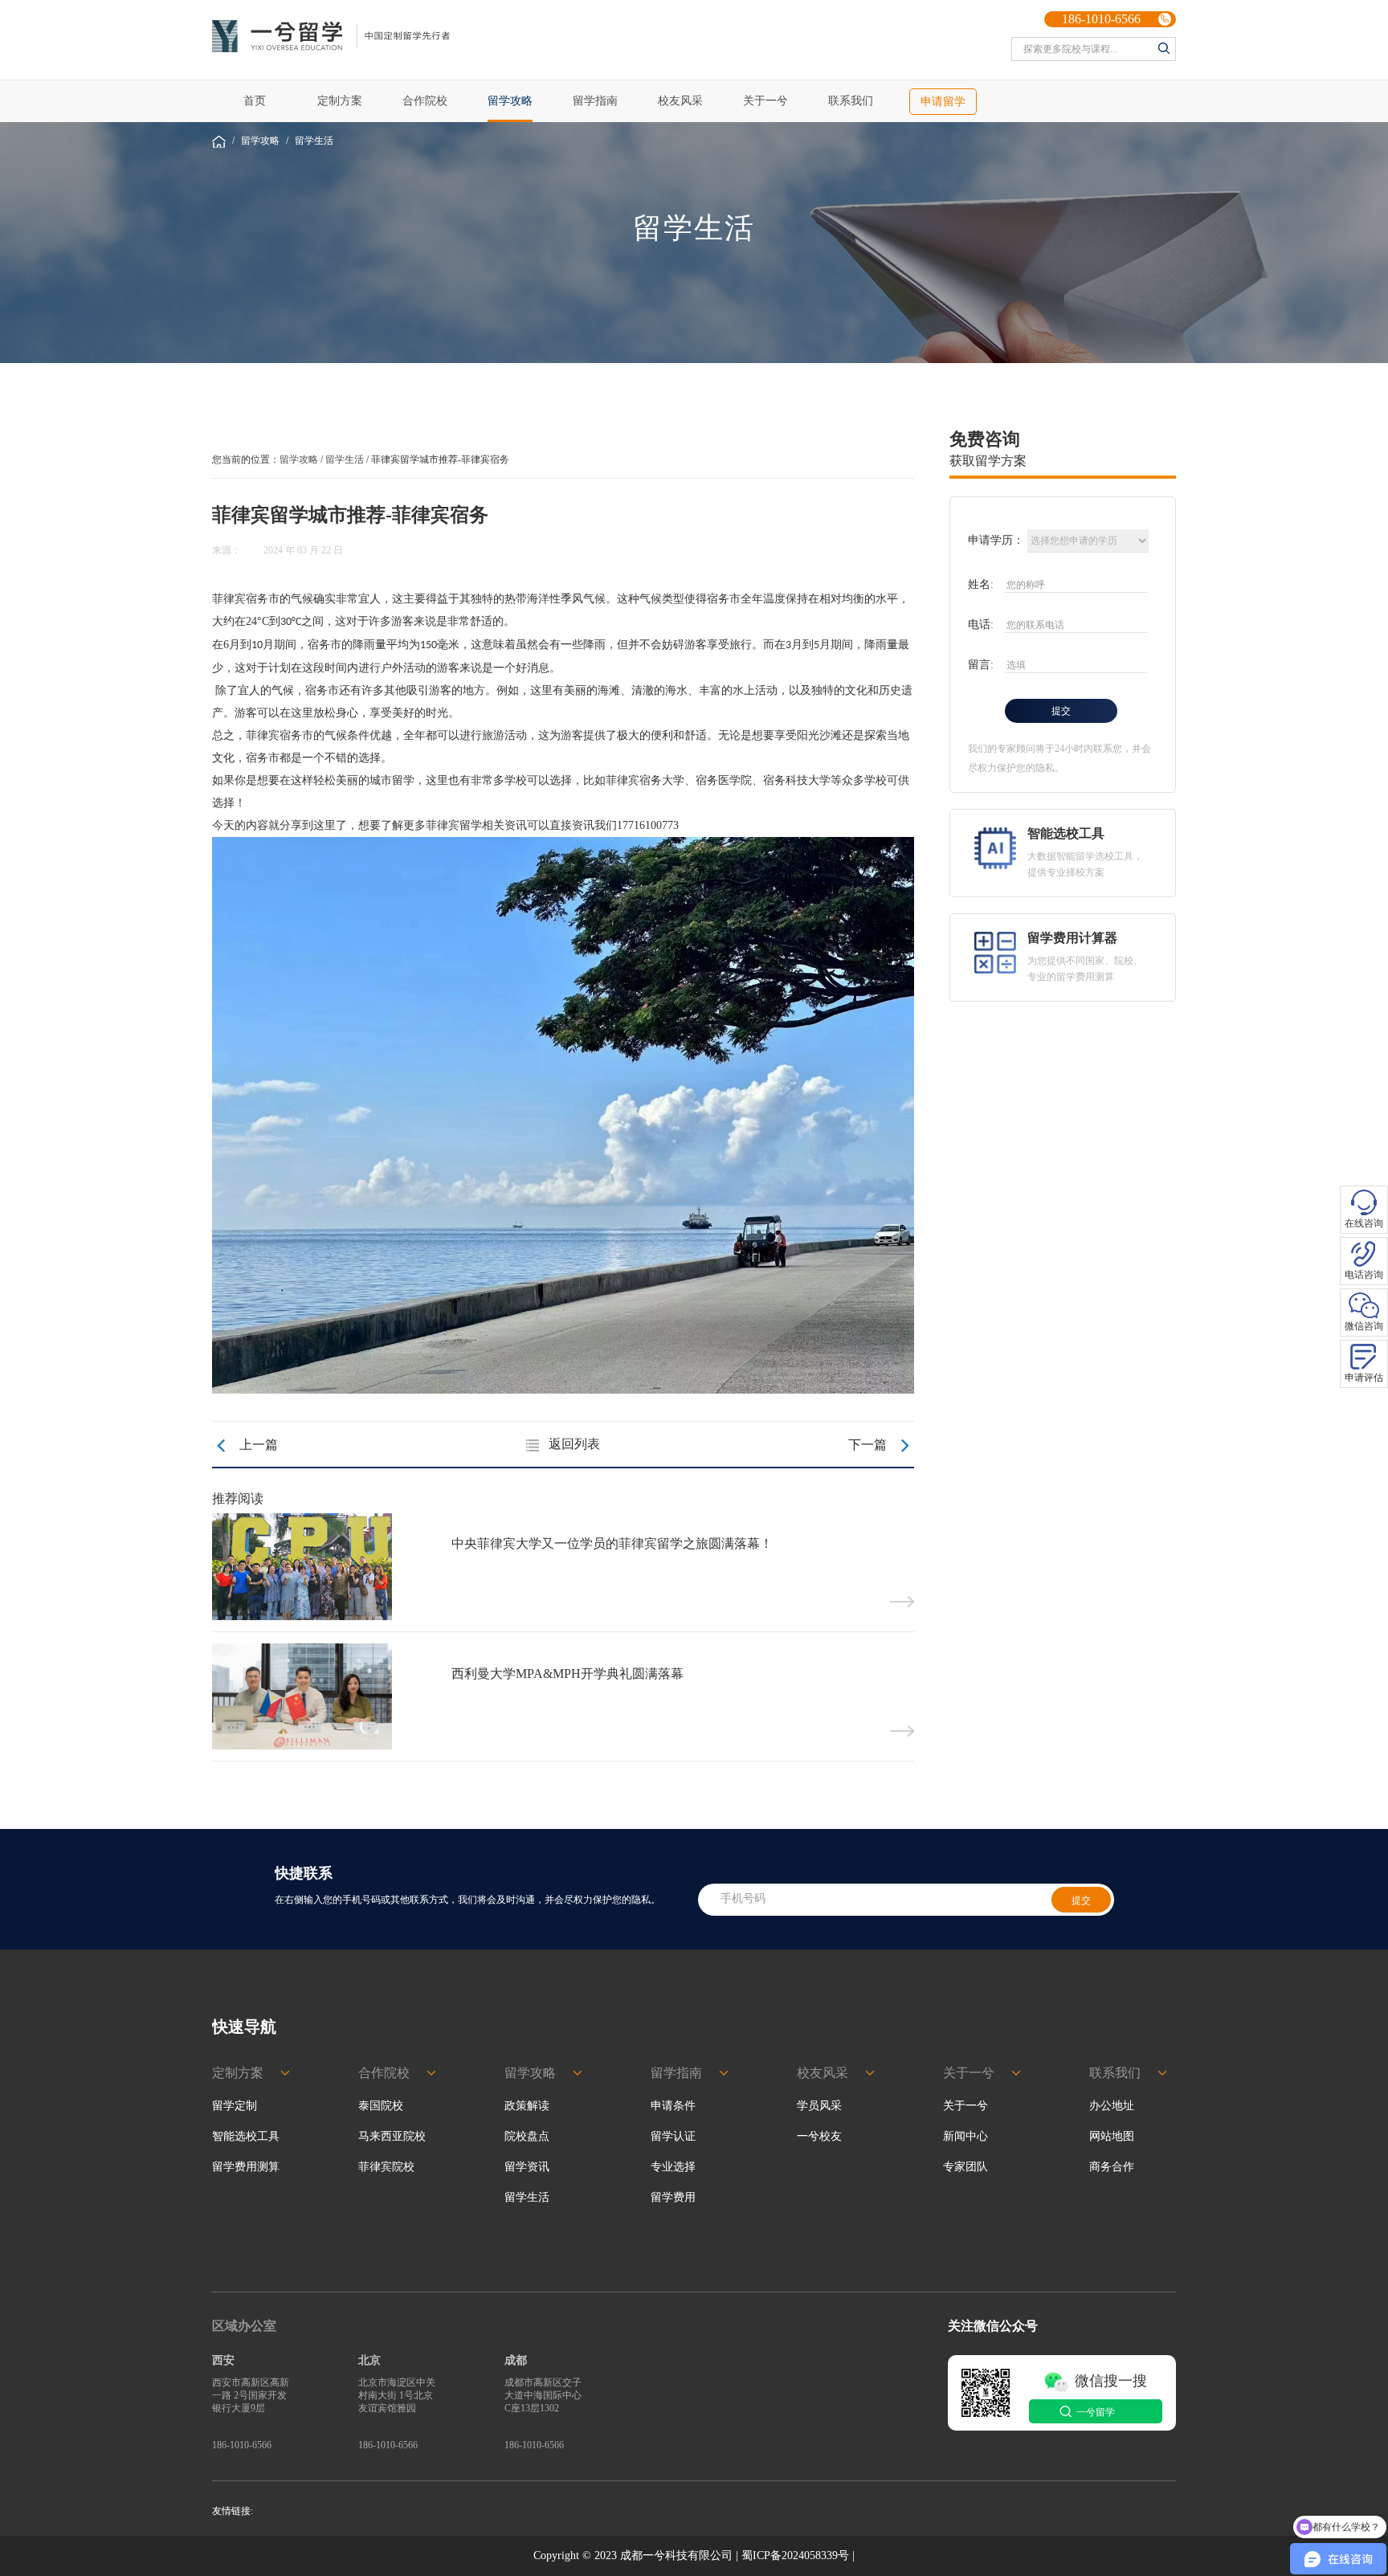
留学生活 (314, 141)
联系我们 (851, 101)
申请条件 (673, 2106)
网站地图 (1112, 2136)
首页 (255, 101)
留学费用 (673, 2197)
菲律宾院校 (386, 2167)
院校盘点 (527, 2136)
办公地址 (1112, 2106)
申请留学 (943, 102)
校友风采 (680, 101)
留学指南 (595, 101)
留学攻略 (510, 101)
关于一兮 (765, 101)
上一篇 (245, 1445)
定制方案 (340, 101)
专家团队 (965, 2167)
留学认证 (673, 2136)
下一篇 (881, 1446)
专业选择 (673, 2167)
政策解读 (527, 2106)
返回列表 (574, 1444)
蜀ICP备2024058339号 (795, 2556)
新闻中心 (965, 2136)
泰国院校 (381, 2106)
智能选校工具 (246, 2136)
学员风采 (819, 2106)
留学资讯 (527, 2167)
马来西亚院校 (392, 2136)
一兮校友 (819, 2136)
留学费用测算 (246, 2167)
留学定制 (235, 2106)
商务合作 (1112, 2167)
